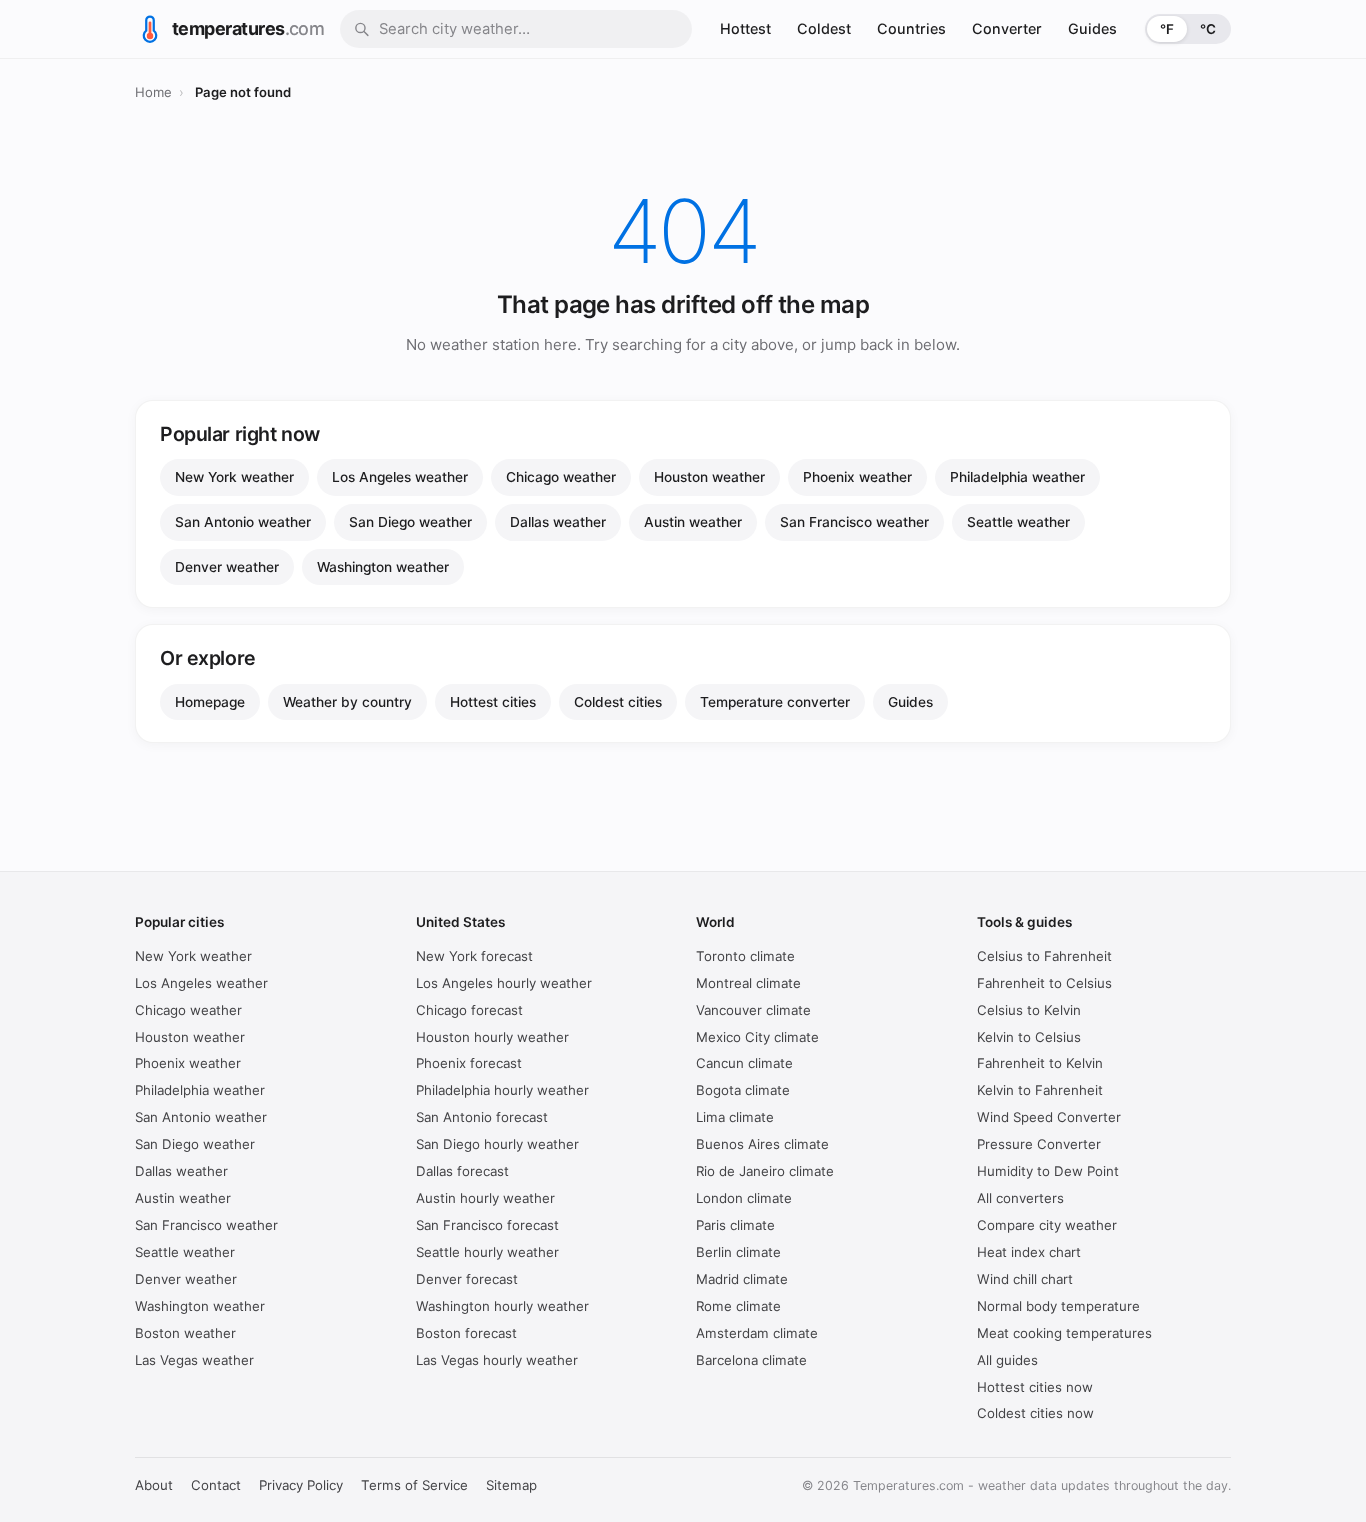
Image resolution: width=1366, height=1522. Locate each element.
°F (1167, 29)
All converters (1020, 1198)
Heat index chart (1029, 1252)
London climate (744, 1198)
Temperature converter (775, 702)
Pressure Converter (1039, 1144)
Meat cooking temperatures (1064, 1333)
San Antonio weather (243, 522)
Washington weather (383, 567)
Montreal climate (748, 983)
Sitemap (511, 1485)
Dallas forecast (462, 1171)
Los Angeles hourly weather (504, 983)
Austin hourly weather (485, 1198)
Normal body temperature (1058, 1306)
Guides (1092, 28)
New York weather (234, 477)
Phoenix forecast (469, 1063)
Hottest (745, 28)
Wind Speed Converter (1049, 1117)
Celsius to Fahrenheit (1044, 956)
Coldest (824, 28)
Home (153, 92)
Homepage (210, 702)
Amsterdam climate (757, 1333)
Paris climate (735, 1225)
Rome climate (738, 1306)
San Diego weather (410, 522)
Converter (1007, 28)
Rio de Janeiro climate (765, 1171)
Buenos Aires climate (762, 1144)
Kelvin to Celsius (1029, 1037)
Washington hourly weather (502, 1306)
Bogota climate (743, 1090)
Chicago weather (561, 477)
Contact (216, 1485)
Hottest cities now (1035, 1387)
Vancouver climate (753, 1010)
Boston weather (185, 1333)
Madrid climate (742, 1279)
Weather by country (347, 702)
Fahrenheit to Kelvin (1040, 1063)
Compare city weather (1047, 1225)
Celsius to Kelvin (1029, 1010)
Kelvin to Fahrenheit (1040, 1090)
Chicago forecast (469, 1010)
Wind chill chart (1025, 1279)
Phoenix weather (857, 477)
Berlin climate (738, 1252)
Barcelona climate (751, 1360)
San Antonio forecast (482, 1117)
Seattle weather (1018, 522)
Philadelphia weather (1017, 477)
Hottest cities (493, 702)
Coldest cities (618, 702)
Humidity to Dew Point (1048, 1171)
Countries (911, 28)
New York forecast (474, 956)
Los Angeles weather (400, 477)
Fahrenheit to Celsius (1044, 983)
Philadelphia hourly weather (502, 1090)
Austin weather (693, 522)
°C (1208, 29)
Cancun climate (744, 1063)
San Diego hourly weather (497, 1144)
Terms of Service (414, 1485)
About (154, 1485)
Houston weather (709, 477)
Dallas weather (558, 522)
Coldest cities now (1035, 1413)
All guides (1007, 1360)
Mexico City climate (757, 1037)
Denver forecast (467, 1279)
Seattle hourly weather (487, 1252)
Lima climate (735, 1117)
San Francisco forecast (487, 1225)
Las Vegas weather (194, 1360)
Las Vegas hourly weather (497, 1360)
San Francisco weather (854, 522)
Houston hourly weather (492, 1037)
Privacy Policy (301, 1485)
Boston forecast (466, 1333)
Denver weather (227, 567)
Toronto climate (745, 956)
